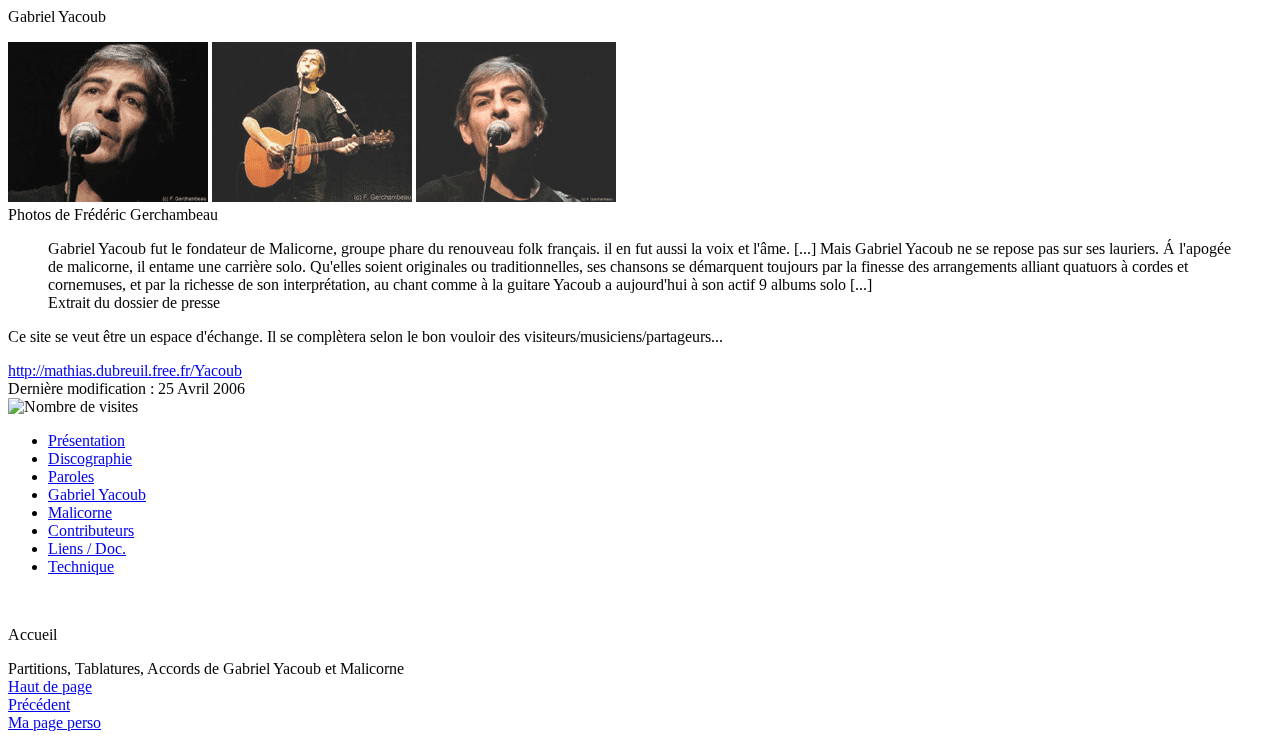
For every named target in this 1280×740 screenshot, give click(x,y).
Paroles (71, 476)
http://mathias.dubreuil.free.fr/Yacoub (125, 370)
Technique (81, 566)
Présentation (86, 440)
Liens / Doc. (87, 548)
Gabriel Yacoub (97, 494)
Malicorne (80, 512)
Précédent (39, 704)
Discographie (90, 458)
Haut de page (50, 686)
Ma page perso (54, 722)
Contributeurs (91, 530)
